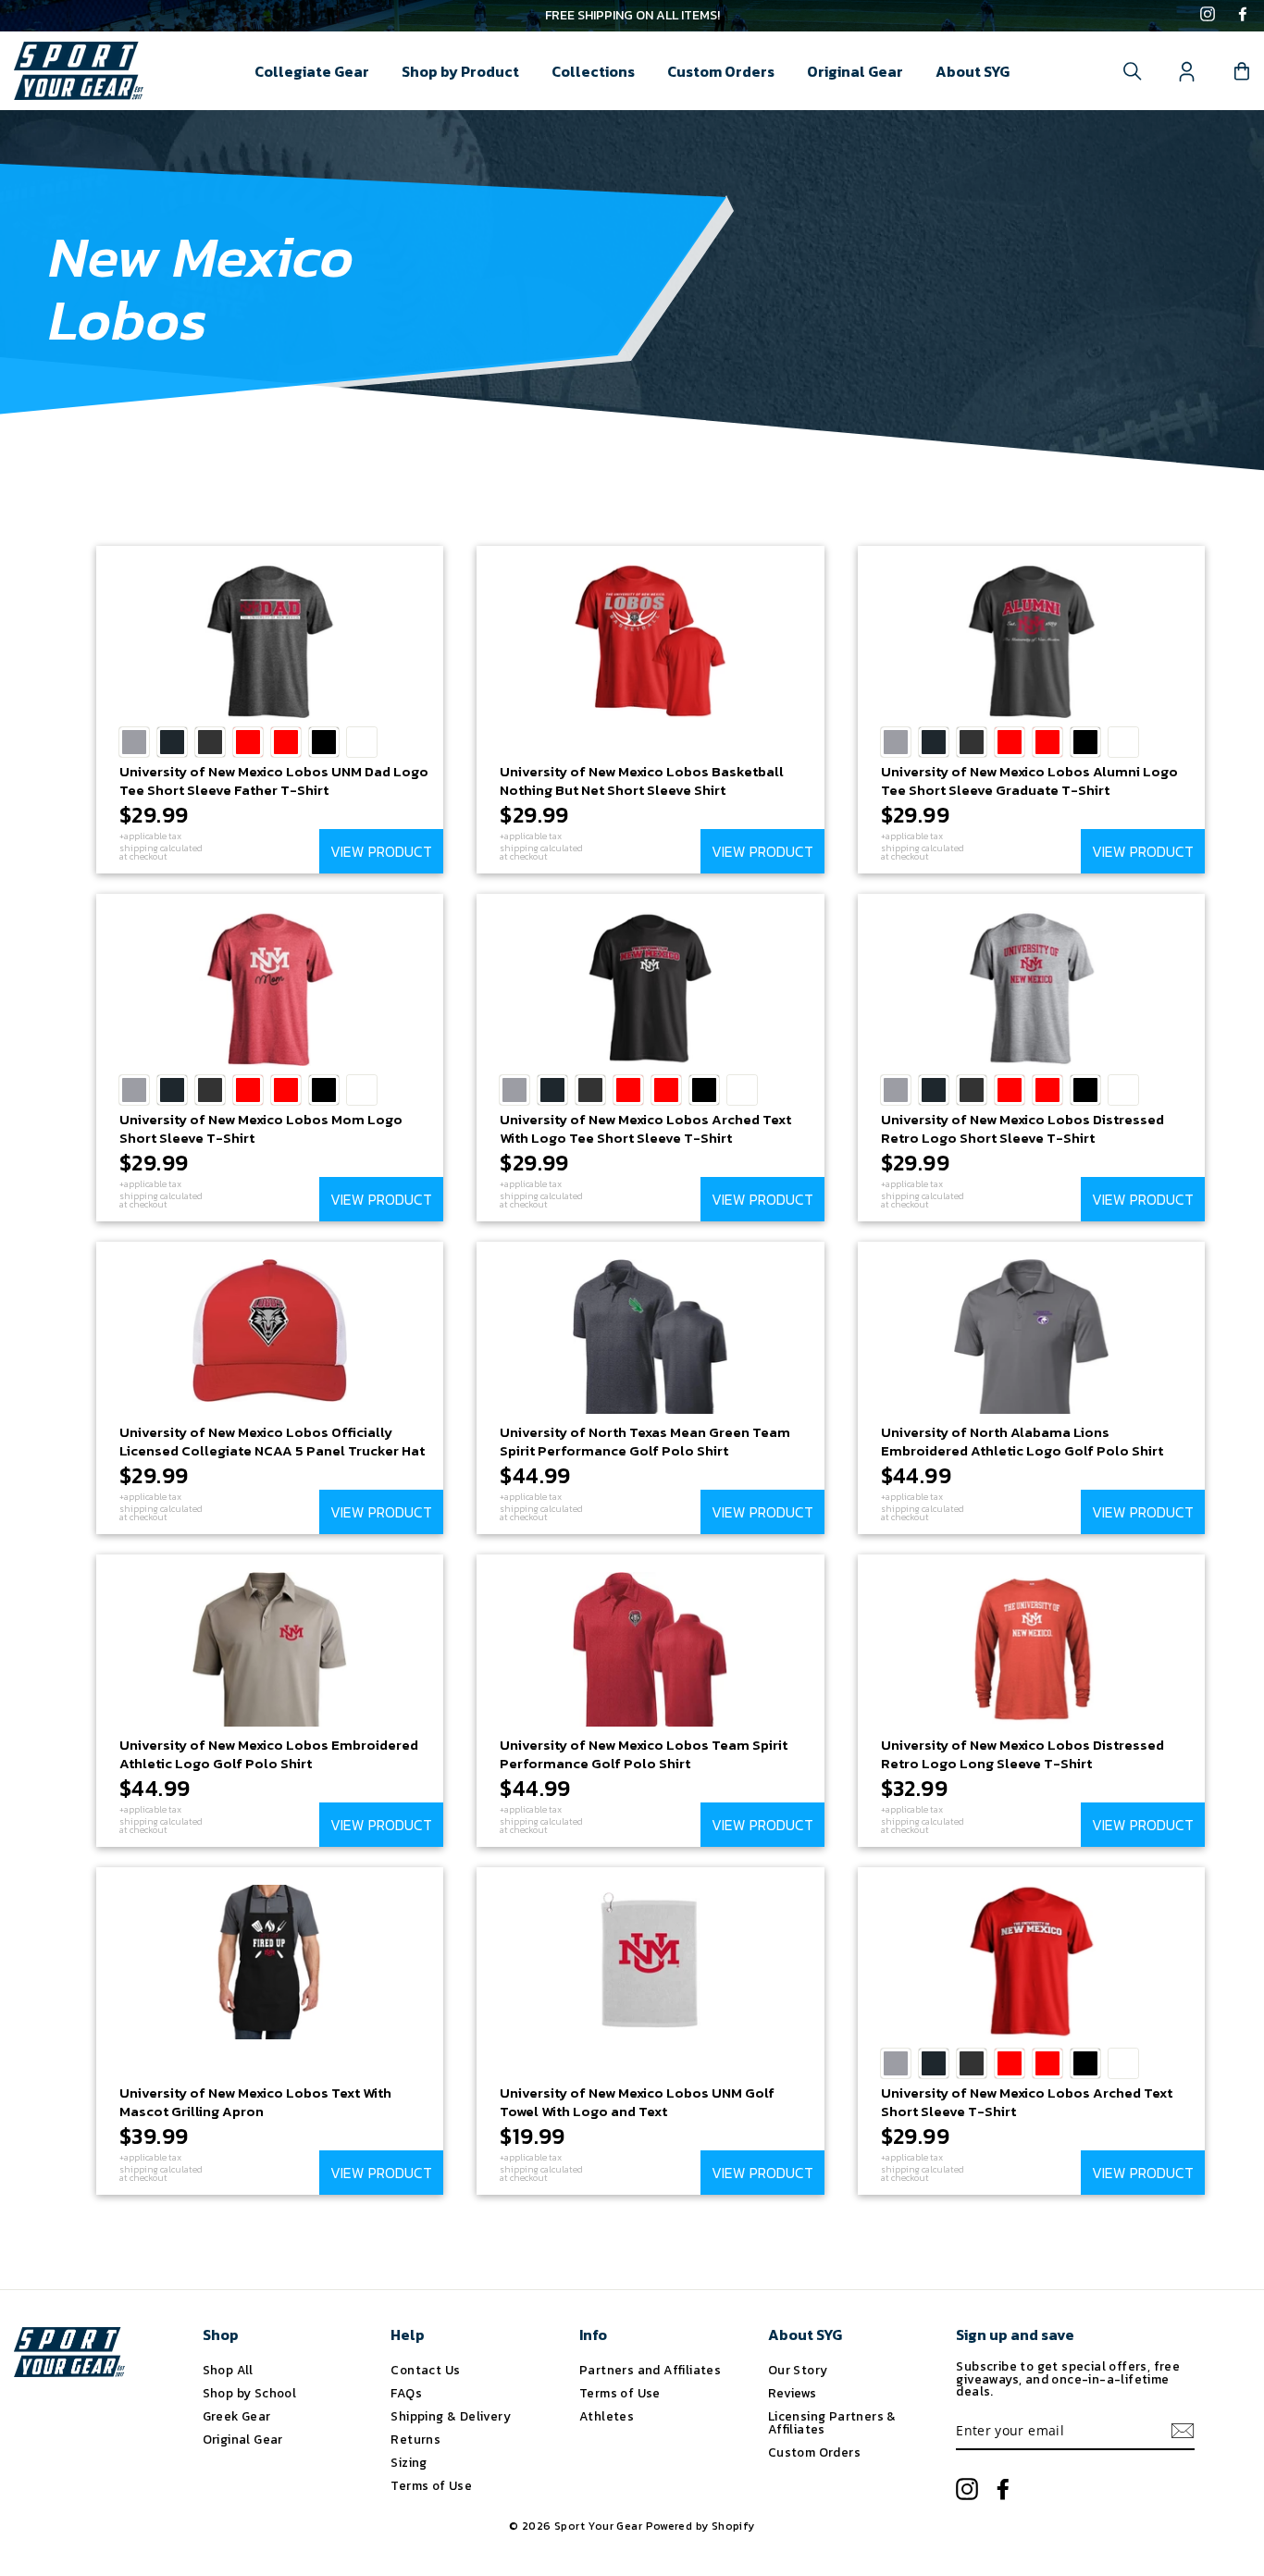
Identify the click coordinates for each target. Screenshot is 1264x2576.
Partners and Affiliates (650, 2370)
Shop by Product (460, 71)
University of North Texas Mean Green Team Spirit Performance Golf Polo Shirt (645, 1441)
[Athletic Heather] (134, 742)
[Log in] (1187, 71)
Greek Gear (237, 2416)
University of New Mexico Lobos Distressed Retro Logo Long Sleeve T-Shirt (1022, 1754)
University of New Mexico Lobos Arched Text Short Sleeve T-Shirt (1027, 2102)
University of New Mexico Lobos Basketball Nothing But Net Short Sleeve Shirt (642, 780)
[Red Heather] (286, 742)
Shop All (228, 2370)
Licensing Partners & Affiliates (832, 2422)
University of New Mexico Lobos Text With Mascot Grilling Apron (255, 2102)
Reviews (793, 2393)
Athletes (607, 2416)
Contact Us (425, 2370)
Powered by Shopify (700, 2526)
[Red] (248, 742)
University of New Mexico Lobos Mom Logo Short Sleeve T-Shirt (261, 1128)
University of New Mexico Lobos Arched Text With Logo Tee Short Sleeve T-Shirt (645, 1128)
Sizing (409, 2462)
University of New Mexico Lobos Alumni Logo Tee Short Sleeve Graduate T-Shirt (1029, 780)
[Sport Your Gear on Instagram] (1208, 16)
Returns (415, 2439)
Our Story (798, 2370)
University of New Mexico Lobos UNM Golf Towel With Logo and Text (637, 2102)
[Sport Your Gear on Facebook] (1243, 16)
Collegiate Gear (312, 71)
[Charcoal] (172, 742)
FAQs (406, 2393)
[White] (362, 742)
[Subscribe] (1183, 2431)
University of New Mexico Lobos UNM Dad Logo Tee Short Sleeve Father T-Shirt (274, 780)
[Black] (324, 742)
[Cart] (1242, 71)
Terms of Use (431, 2485)
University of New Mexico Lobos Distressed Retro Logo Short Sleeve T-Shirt (1022, 1128)
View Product (381, 851)
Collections (593, 71)
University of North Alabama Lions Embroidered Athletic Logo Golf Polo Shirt (1022, 1441)
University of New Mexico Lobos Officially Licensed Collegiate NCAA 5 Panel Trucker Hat (272, 1441)
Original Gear (855, 71)
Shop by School (250, 2393)
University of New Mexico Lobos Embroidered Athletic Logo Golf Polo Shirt (269, 1754)
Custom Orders (721, 71)
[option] (632, 16)
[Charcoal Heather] (210, 742)
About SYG (973, 71)
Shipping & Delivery (451, 2416)
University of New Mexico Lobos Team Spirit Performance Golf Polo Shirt (644, 1754)
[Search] (1133, 71)
